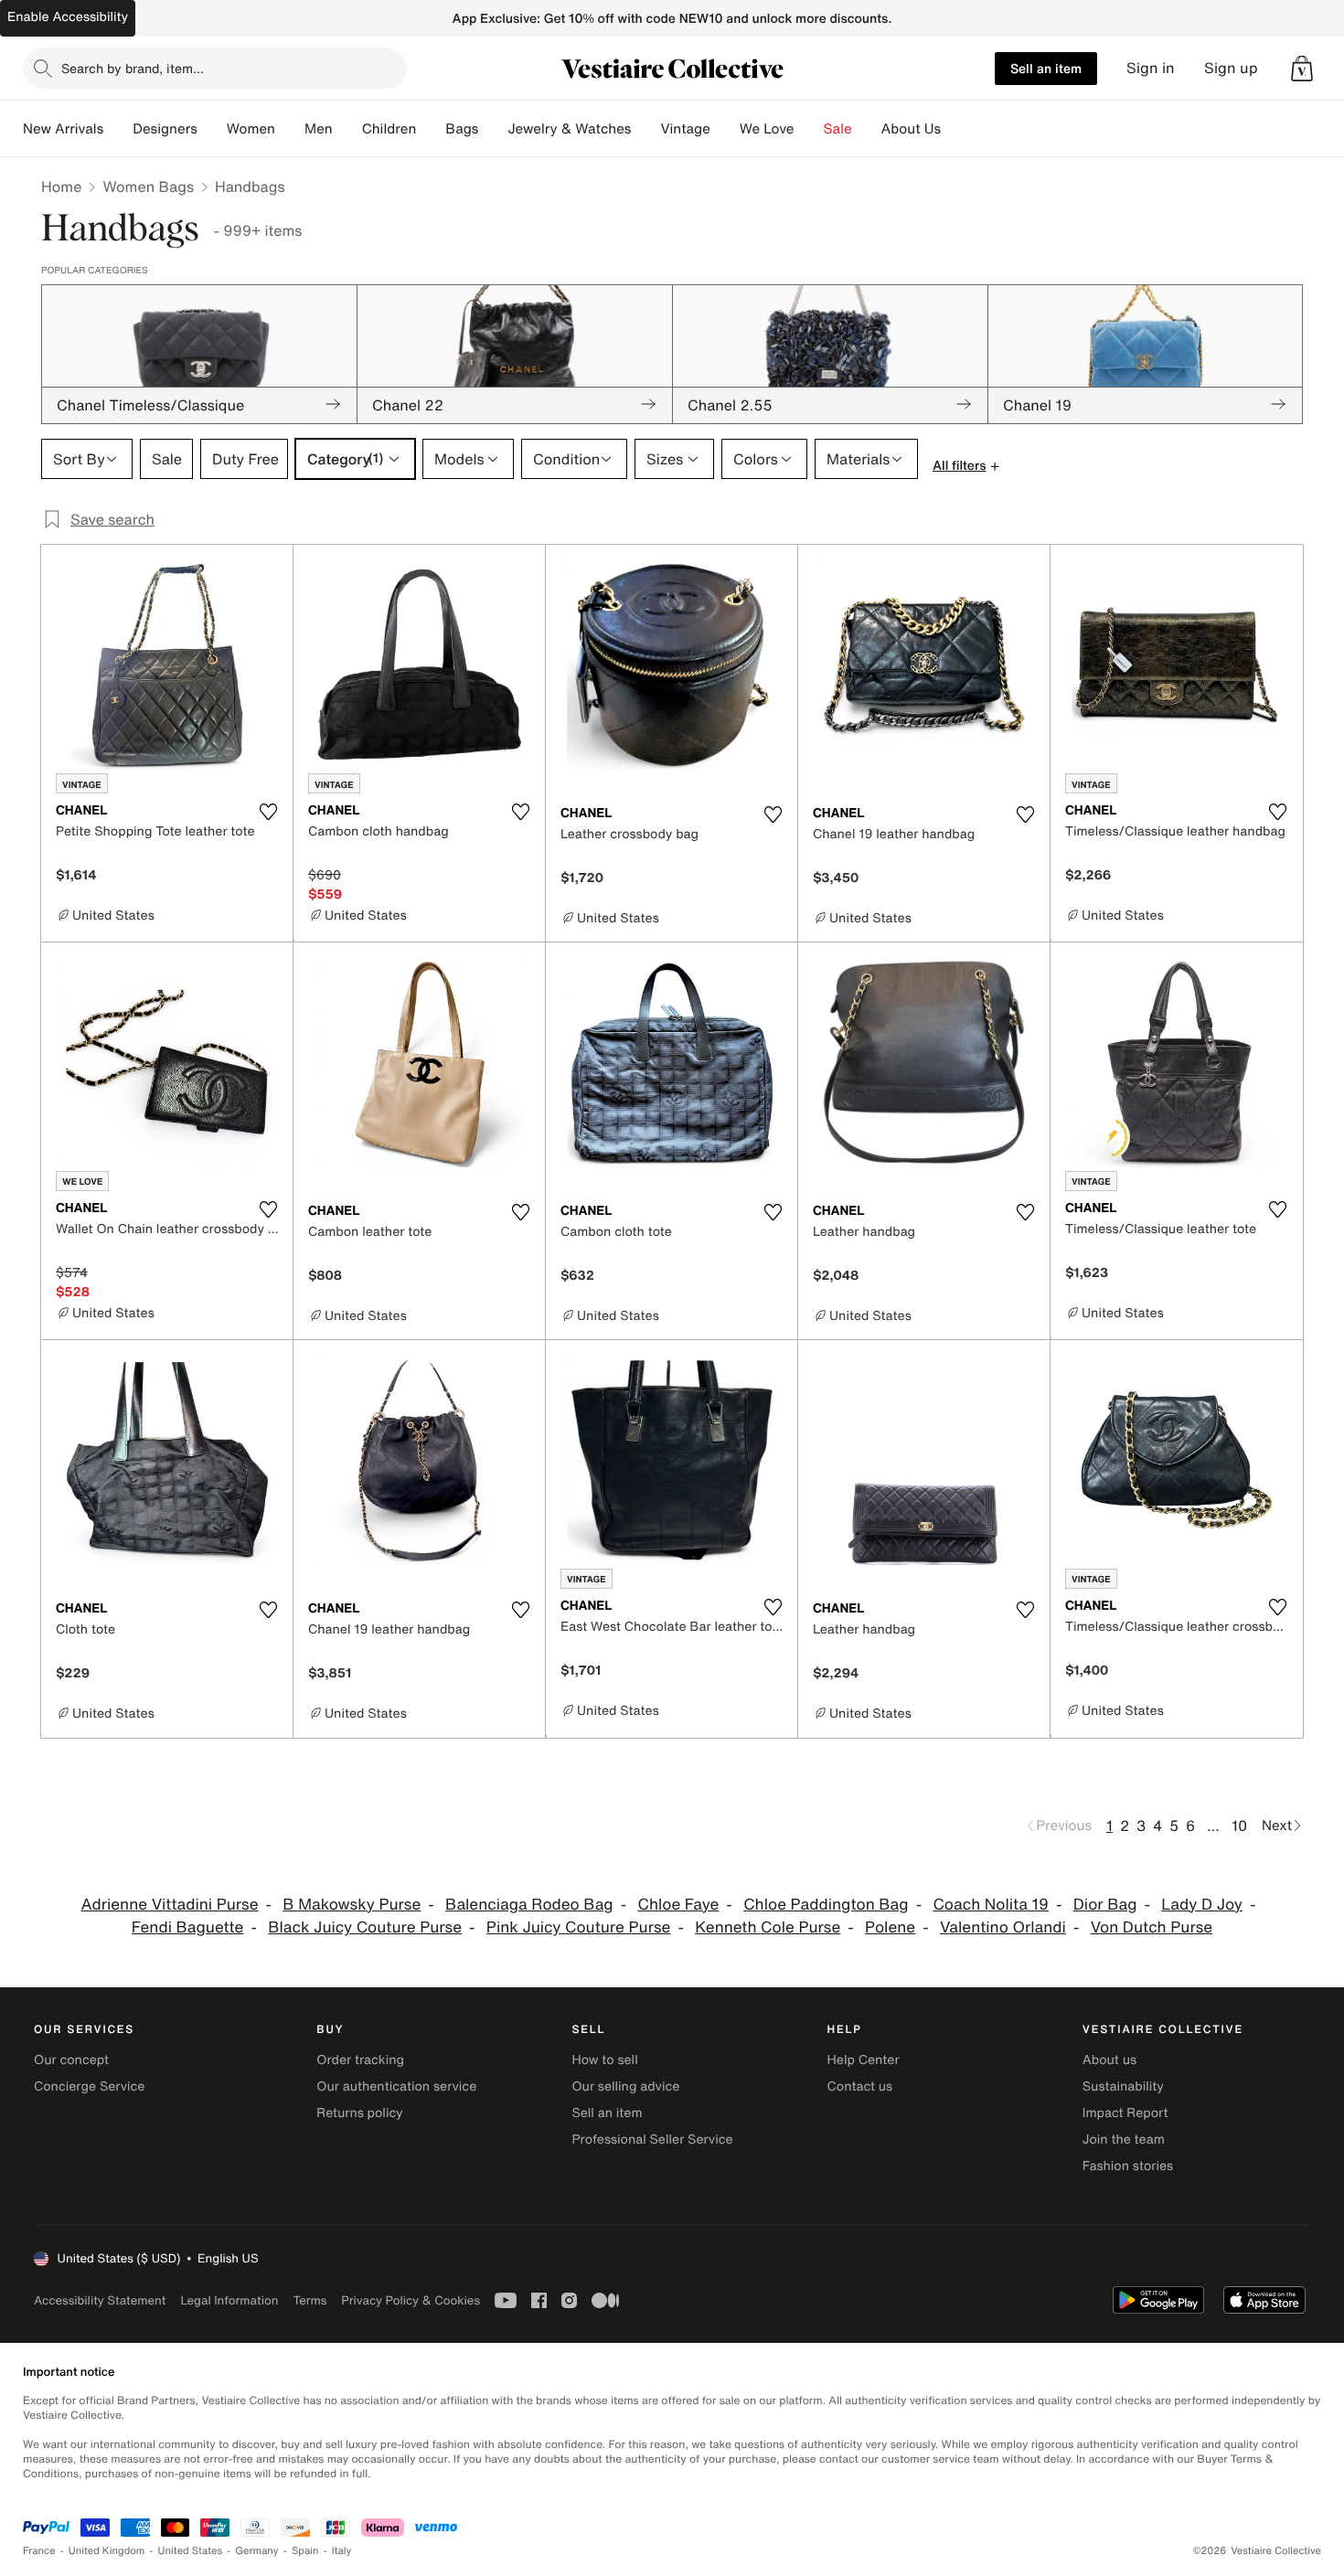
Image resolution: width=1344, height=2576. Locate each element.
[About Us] (955, 129)
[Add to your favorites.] (268, 812)
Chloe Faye (678, 1905)
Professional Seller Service (652, 2140)
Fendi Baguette (188, 1927)
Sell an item (1046, 68)
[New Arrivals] (118, 129)
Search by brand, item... (133, 68)
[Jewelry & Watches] (645, 129)
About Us (911, 129)
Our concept (71, 2060)
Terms (309, 2300)
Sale (838, 129)
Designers (165, 129)
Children (389, 129)
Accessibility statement (100, 2300)
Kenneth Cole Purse (768, 1927)
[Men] (347, 129)
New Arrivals (63, 129)
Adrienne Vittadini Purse (170, 1905)
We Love (767, 129)
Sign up (1231, 68)
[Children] (431, 129)
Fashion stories (1128, 2166)
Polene (890, 1927)
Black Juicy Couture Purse (365, 1927)
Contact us (860, 2086)
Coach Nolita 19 (991, 1905)
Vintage (685, 129)
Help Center (864, 2060)
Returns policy (359, 2113)
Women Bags (148, 186)
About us (1109, 2060)
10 (1239, 1826)
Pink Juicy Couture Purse (579, 1927)
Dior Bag (1105, 1905)
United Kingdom (107, 2551)
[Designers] (212, 129)
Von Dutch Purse (1152, 1927)
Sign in (1151, 68)
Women (251, 129)
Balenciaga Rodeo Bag (529, 1905)
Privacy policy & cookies (411, 2300)
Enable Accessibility (68, 17)
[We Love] (809, 129)
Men (319, 129)
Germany (257, 2551)
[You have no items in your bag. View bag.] (1302, 69)
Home (61, 186)
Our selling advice (625, 2086)
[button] (1302, 69)
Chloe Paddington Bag (826, 1905)
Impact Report (1125, 2113)
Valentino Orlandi (1003, 1927)
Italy (342, 2551)
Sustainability (1123, 2086)
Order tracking (360, 2060)
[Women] (290, 129)
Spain (305, 2551)
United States (191, 2551)
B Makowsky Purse (352, 1905)
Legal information (229, 2300)
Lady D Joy (1202, 1905)
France (39, 2551)
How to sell (604, 2060)
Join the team (1124, 2140)
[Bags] (493, 129)
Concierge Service (89, 2086)
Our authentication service (396, 2086)
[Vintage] (725, 129)
